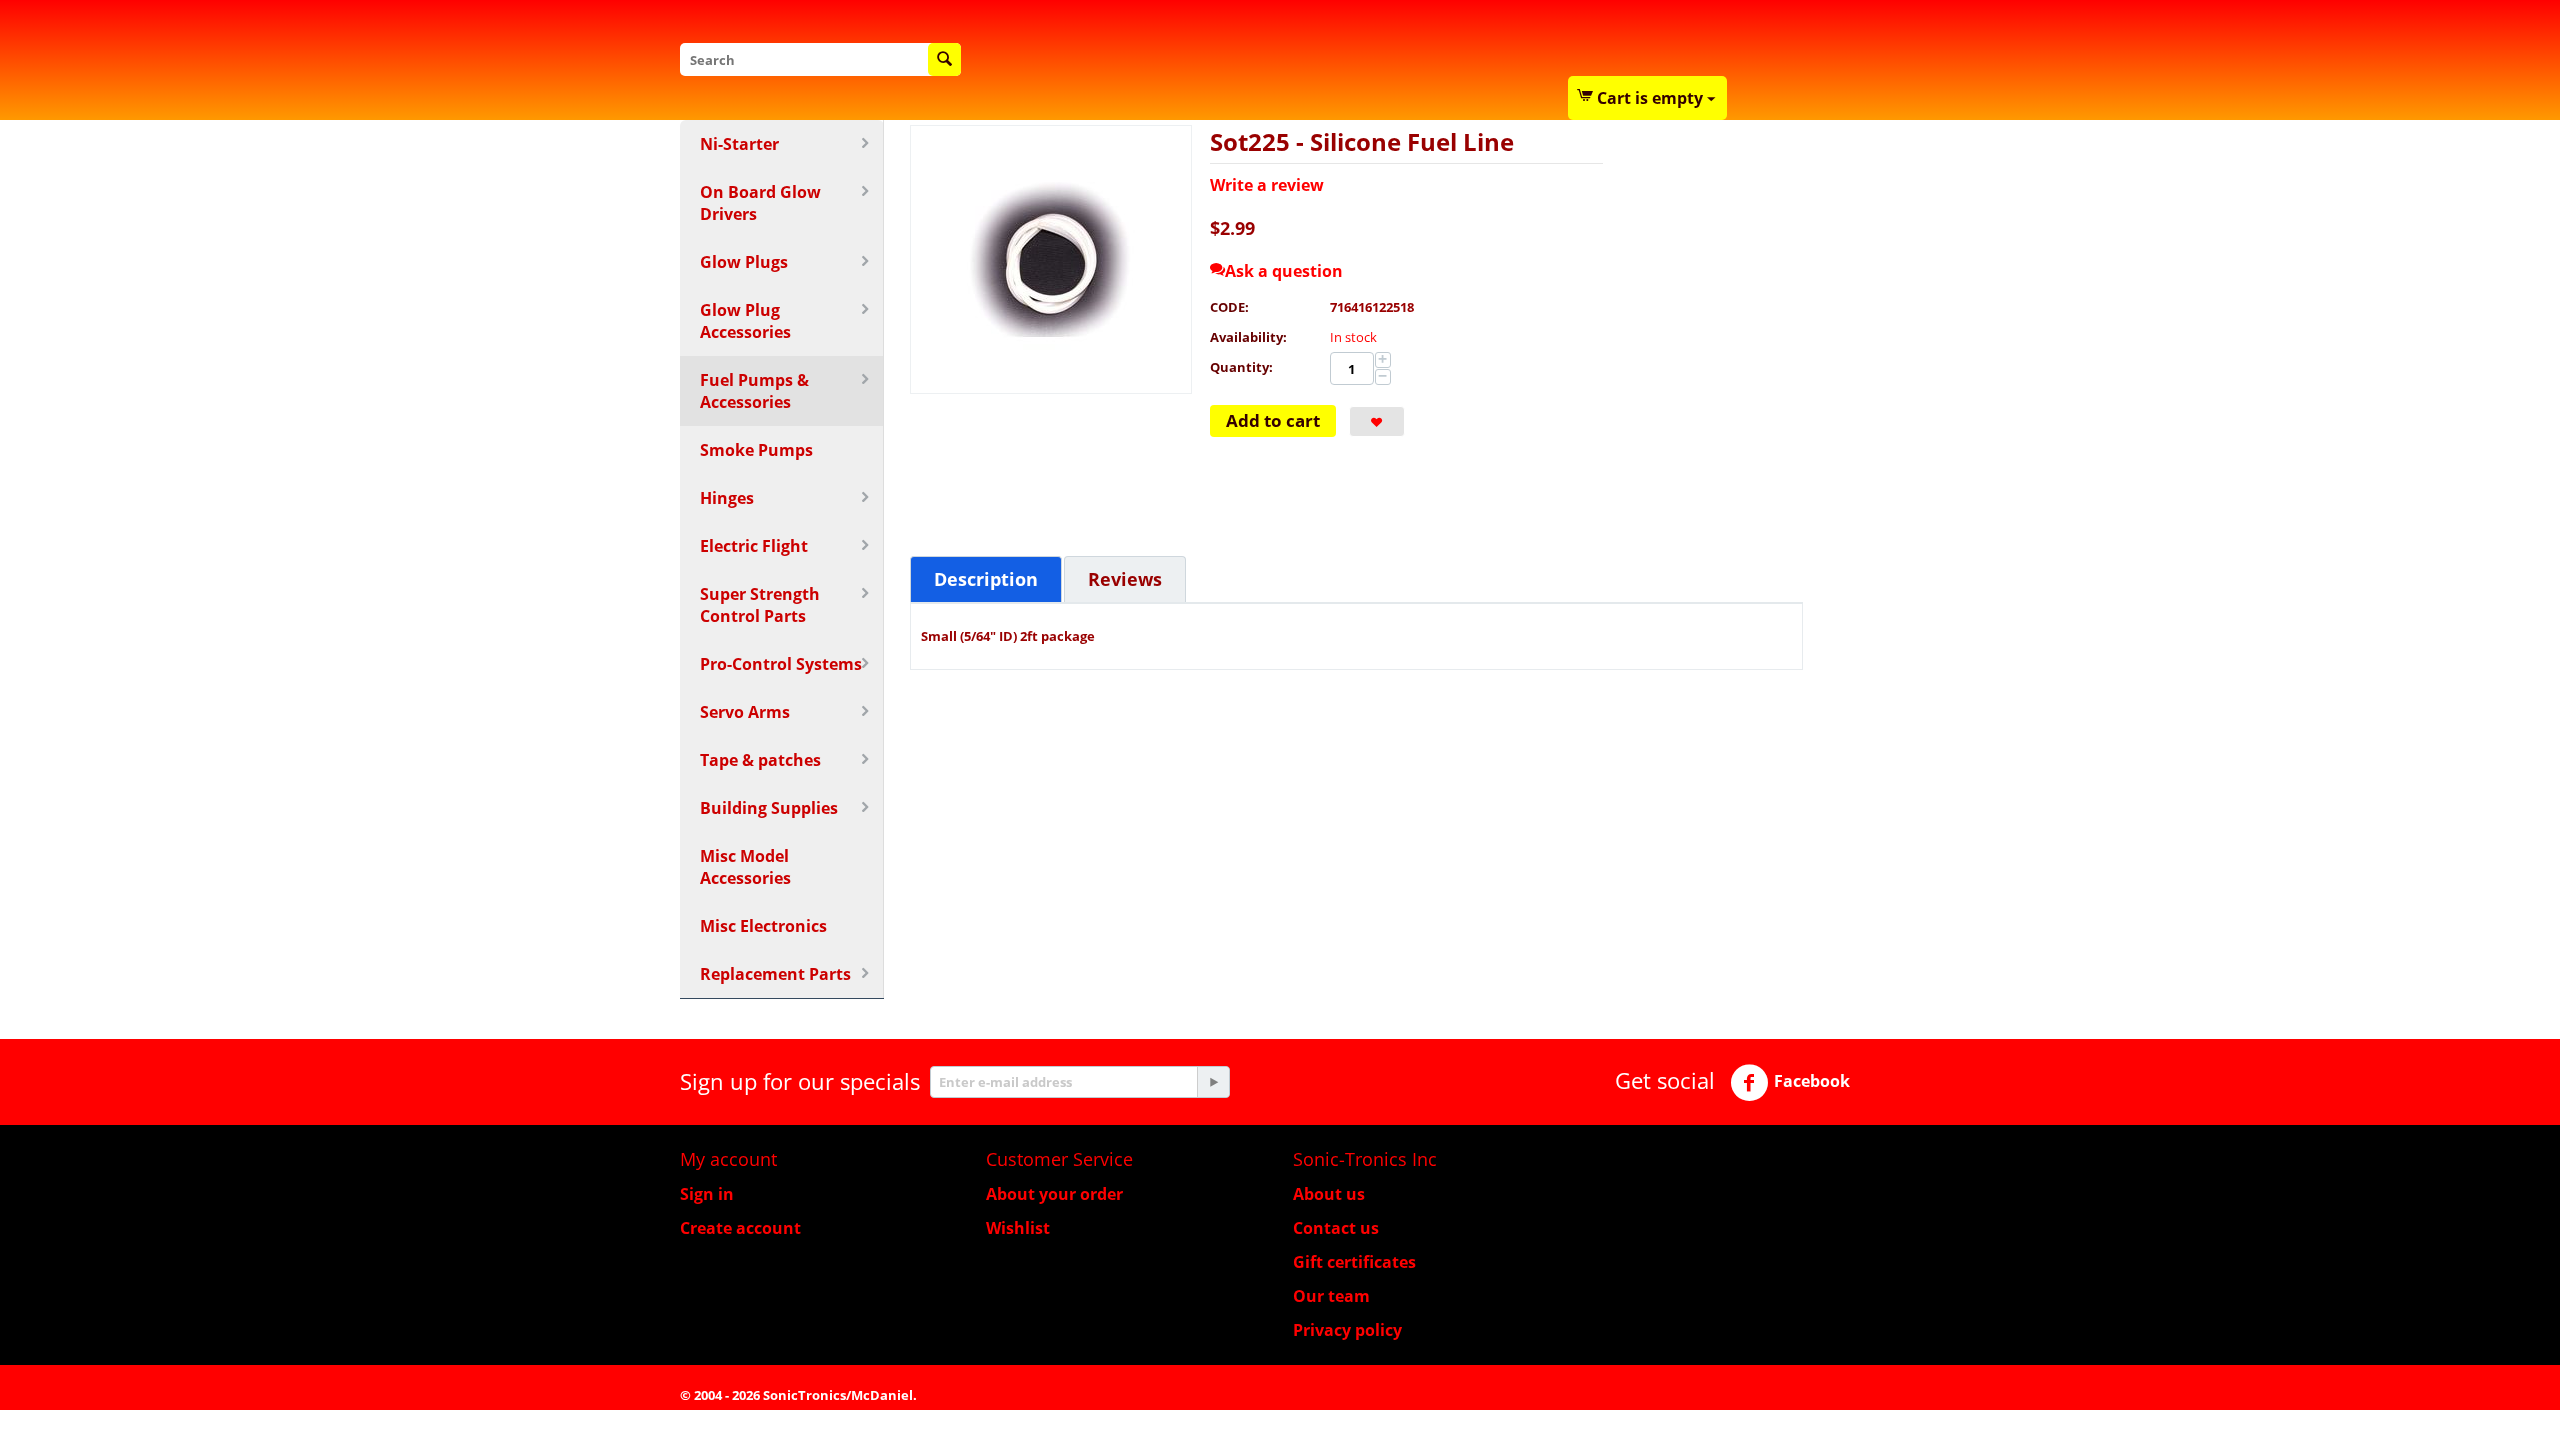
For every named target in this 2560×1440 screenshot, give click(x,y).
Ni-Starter (739, 144)
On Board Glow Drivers (760, 203)
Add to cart (1273, 420)
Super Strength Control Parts (760, 605)
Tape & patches (760, 760)
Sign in (707, 1194)
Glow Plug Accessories (745, 321)
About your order (1054, 1194)
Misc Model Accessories (745, 867)
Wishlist (1018, 1228)
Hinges (727, 498)
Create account (740, 1228)
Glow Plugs (744, 262)
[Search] (944, 59)
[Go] (1213, 1082)
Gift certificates (1354, 1262)
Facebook (1812, 1081)
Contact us (1336, 1228)
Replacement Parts (775, 974)
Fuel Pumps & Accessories (754, 391)
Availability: (1248, 337)
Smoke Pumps (756, 450)
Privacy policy (1347, 1330)
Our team (1331, 1296)
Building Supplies (769, 808)
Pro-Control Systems (781, 664)
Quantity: (1241, 367)
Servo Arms (745, 712)
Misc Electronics (763, 926)
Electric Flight (754, 546)
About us (1329, 1194)
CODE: (1229, 307)
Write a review (1267, 185)
